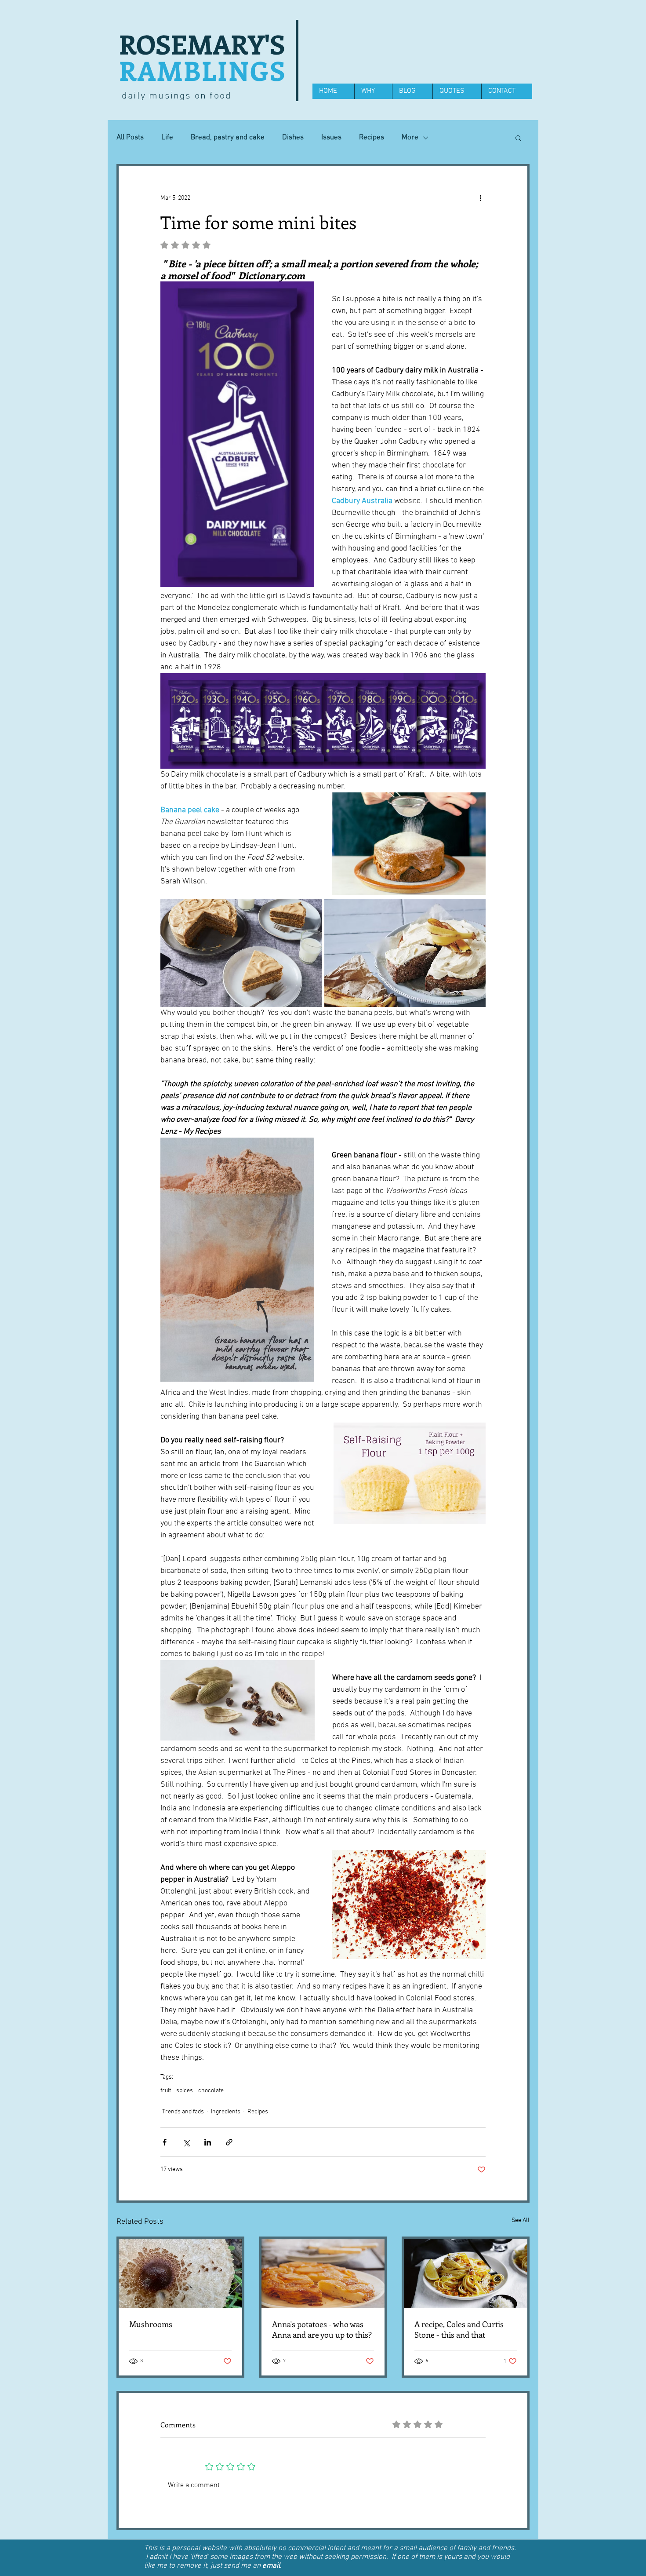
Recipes (372, 138)
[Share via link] (229, 2142)
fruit (166, 2091)
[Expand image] (241, 953)
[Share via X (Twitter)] (186, 2142)
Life (167, 138)
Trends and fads (183, 2112)
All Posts (130, 138)
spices (185, 2091)
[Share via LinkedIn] (208, 2142)
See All (521, 2220)
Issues (331, 138)
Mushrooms (151, 2324)
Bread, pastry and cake (228, 138)
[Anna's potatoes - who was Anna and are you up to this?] (323, 2273)
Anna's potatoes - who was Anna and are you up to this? (322, 2329)
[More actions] (480, 198)
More (410, 138)
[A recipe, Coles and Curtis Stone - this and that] (466, 2273)
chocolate (211, 2091)
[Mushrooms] (180, 2273)
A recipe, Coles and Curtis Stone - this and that (459, 2329)
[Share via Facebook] (165, 2142)
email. (272, 2566)
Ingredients (226, 2112)
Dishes (293, 138)
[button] (518, 138)
